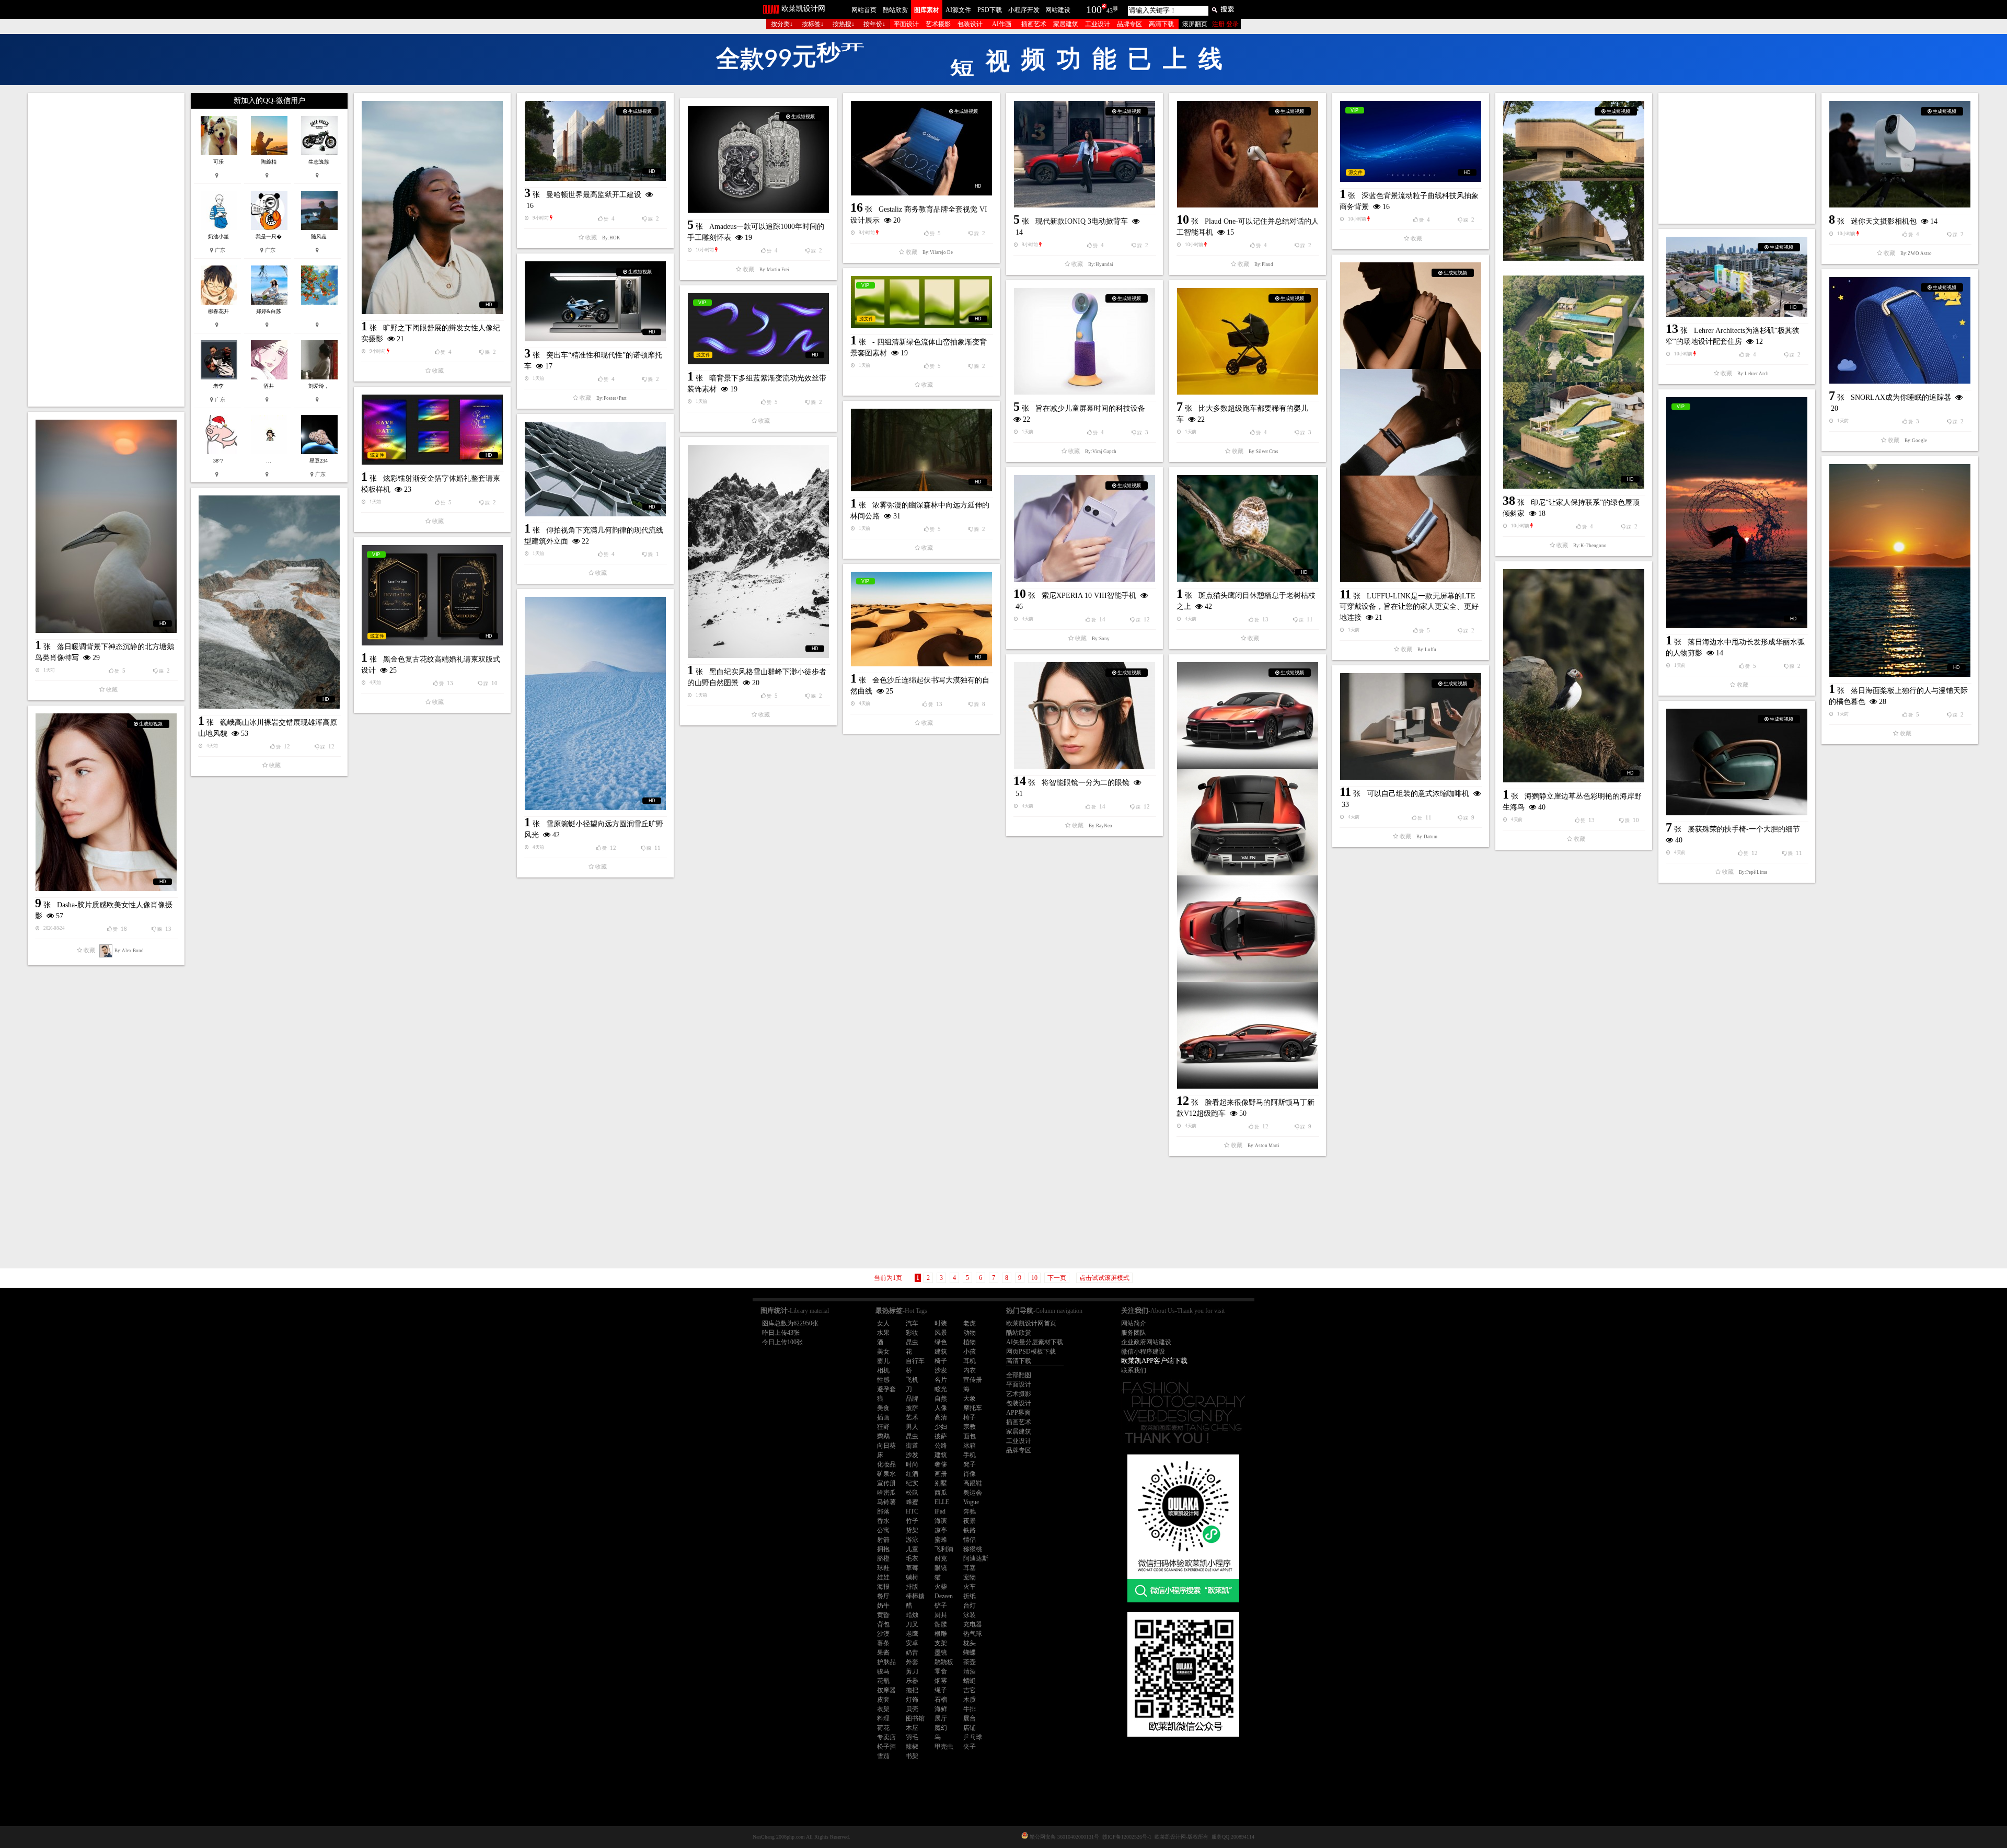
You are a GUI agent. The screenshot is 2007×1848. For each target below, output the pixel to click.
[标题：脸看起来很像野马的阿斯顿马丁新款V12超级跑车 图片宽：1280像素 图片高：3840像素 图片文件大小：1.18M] (1248, 875)
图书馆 (915, 1718)
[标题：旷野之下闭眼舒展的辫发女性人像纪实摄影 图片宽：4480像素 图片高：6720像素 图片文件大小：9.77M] (432, 207)
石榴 (941, 1700)
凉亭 (941, 1530)
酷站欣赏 (895, 10)
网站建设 (1058, 10)
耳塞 (970, 1568)
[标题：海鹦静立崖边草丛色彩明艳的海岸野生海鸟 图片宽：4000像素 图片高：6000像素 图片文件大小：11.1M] (1574, 676)
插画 (883, 1417)
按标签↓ (813, 24)
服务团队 (1134, 1333)
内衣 (970, 1370)
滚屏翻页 (1195, 24)
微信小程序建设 (1143, 1352)
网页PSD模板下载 (1031, 1352)
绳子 (941, 1690)
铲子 (941, 1606)
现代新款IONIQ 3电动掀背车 (1082, 221)
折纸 (970, 1596)
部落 (883, 1511)
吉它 (970, 1690)
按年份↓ (874, 24)
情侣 (970, 1540)
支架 (941, 1643)
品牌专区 (1129, 24)
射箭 (883, 1540)
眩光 (941, 1389)
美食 (883, 1408)
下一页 (1057, 1278)
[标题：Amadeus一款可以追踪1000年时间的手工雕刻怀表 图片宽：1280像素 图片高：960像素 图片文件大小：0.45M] (758, 159)
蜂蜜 (912, 1502)
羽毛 (912, 1737)
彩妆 (912, 1333)
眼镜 (941, 1568)
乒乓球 (973, 1737)
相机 (883, 1370)
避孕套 (886, 1389)
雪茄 (883, 1756)
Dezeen (944, 1596)
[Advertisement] (106, 250)
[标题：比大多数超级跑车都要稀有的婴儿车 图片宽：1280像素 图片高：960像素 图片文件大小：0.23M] (1248, 341)
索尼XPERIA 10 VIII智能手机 (1089, 596)
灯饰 (912, 1700)
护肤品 (886, 1662)
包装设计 (970, 24)
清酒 (970, 1671)
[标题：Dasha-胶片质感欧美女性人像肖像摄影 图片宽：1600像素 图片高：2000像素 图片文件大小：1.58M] (106, 802)
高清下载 (1161, 24)
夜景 (970, 1521)
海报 (883, 1587)
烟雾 (941, 1681)
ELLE (942, 1502)
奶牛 (883, 1606)
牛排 (970, 1709)
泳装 (970, 1615)
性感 (883, 1380)
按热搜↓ (844, 24)
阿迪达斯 (976, 1558)
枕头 (970, 1643)
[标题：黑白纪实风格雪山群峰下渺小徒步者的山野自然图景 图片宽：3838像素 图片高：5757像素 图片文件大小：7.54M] (758, 551)
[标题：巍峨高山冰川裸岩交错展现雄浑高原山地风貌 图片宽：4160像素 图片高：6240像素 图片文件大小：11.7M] (269, 602)
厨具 (941, 1615)
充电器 (973, 1624)
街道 (912, 1446)
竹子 (912, 1521)
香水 (883, 1521)
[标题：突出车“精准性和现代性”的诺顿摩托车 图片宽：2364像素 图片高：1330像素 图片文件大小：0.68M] (595, 301)
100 (1094, 9)
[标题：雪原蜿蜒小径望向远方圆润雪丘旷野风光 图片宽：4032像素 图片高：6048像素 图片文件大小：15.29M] (595, 703)
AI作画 (1002, 24)
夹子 (970, 1747)
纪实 (912, 1483)
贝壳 (912, 1709)
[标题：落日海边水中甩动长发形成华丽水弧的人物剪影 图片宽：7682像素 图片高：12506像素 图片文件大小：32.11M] (1737, 513)
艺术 (912, 1417)
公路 (941, 1446)
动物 (970, 1333)
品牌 (912, 1399)
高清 (941, 1417)
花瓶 (883, 1681)
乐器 (912, 1681)
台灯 (970, 1606)
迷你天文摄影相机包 (1884, 221)
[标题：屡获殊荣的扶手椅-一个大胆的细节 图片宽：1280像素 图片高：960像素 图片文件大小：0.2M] (1737, 762)
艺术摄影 (938, 24)
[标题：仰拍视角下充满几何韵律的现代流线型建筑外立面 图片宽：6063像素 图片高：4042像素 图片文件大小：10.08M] (595, 469)
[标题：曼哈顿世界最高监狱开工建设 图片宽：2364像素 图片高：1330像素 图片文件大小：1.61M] (595, 141)
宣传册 (973, 1380)
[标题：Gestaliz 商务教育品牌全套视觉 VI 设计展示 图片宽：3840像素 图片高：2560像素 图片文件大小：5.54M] (921, 148)
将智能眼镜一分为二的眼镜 (1086, 783)
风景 (941, 1333)
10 (1034, 1278)
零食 (941, 1671)
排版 (912, 1587)
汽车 (912, 1323)
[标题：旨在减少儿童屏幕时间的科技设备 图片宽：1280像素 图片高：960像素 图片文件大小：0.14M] (1085, 341)
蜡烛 (912, 1615)
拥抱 (883, 1549)
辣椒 (912, 1747)
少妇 (941, 1427)
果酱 (883, 1653)
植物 (970, 1342)
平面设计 (906, 24)
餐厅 (883, 1596)
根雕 (941, 1634)
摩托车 (973, 1408)
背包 (883, 1624)
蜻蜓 (970, 1681)
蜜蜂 (941, 1540)
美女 (883, 1352)
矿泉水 (886, 1474)
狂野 (883, 1427)
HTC (912, 1511)
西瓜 (941, 1493)
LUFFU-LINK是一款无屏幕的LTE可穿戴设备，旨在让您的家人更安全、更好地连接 (1409, 607)
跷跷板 (944, 1662)
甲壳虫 (944, 1747)
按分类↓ (782, 24)
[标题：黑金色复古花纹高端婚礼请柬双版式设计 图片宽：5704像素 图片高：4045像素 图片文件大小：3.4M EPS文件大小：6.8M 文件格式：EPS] (432, 595)
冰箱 (970, 1446)
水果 (883, 1333)
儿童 (912, 1549)
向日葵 (886, 1446)
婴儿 (883, 1361)
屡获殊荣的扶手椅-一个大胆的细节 (1744, 829)
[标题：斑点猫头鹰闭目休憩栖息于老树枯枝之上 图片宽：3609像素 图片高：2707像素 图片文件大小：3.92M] (1248, 528)
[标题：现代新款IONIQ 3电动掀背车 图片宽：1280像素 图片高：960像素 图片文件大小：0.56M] (1085, 154)
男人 (912, 1427)
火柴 (941, 1587)
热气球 (973, 1634)
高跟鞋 (973, 1483)
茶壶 (970, 1662)
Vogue (971, 1502)
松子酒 (886, 1747)
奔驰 (970, 1511)
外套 (912, 1662)
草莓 (912, 1568)
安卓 (912, 1643)
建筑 (941, 1352)
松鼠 (912, 1493)
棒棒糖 (915, 1596)
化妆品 (886, 1464)
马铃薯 (886, 1502)
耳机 (970, 1361)
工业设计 (1098, 24)
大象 (970, 1399)
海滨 (941, 1521)
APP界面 (1018, 1413)
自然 (941, 1399)
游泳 (912, 1540)
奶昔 (912, 1653)
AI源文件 (958, 10)
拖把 (912, 1690)
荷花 (883, 1728)
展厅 (941, 1718)
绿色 (941, 1342)
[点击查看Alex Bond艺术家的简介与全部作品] (106, 951)
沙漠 (883, 1634)
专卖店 (886, 1737)
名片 (941, 1380)
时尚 (912, 1464)
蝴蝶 (970, 1653)
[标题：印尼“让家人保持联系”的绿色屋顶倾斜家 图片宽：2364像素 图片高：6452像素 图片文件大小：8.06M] (1574, 295)
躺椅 (912, 1577)
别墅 (941, 1483)
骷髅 (941, 1624)
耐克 (941, 1558)
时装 (941, 1323)
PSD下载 (990, 10)
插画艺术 (1034, 24)
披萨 (912, 1408)
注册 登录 (1225, 24)
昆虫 (912, 1342)
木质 (970, 1700)
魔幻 (941, 1728)
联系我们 (1134, 1370)
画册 (941, 1474)
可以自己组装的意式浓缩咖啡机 (1418, 794)
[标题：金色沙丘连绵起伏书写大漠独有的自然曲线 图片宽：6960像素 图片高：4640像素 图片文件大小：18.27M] (921, 619)
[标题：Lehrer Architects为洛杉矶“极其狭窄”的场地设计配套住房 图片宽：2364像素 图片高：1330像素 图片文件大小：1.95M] (1737, 277)
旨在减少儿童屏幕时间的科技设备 (1090, 408)
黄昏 (883, 1615)
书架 (912, 1756)
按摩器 (886, 1690)
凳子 (970, 1464)
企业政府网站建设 (1146, 1342)
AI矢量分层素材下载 (1035, 1342)
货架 (912, 1530)
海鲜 (941, 1709)
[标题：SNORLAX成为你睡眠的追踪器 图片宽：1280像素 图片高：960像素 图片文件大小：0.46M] (1900, 330)
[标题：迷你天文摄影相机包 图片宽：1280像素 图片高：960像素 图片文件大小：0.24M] (1900, 154)
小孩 (970, 1352)
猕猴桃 (973, 1549)
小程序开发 (1024, 10)
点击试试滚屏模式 (1104, 1278)
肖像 (970, 1474)
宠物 (970, 1577)
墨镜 (941, 1653)
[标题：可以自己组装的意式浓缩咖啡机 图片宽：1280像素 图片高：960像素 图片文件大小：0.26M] (1411, 726)
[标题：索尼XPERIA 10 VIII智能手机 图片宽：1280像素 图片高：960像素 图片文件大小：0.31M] (1085, 528)
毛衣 (912, 1558)
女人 (883, 1323)
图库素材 (927, 10)
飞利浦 (944, 1549)
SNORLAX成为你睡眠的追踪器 (1901, 397)
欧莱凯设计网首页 (1031, 1323)
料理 (883, 1718)
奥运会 (973, 1493)
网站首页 (864, 10)
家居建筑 (1066, 24)
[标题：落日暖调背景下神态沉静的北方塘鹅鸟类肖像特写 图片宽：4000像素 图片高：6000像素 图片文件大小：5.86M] (106, 526)
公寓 (883, 1530)
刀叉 (912, 1624)
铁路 (970, 1530)
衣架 (883, 1709)
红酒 (912, 1474)
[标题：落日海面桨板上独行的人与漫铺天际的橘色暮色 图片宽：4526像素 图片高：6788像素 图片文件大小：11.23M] (1900, 570)
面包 (970, 1436)
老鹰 (912, 1634)
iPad (940, 1511)
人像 (941, 1408)
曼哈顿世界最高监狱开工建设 (594, 195)
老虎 (970, 1323)
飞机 (912, 1380)
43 (1110, 11)
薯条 (883, 1643)
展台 (970, 1718)
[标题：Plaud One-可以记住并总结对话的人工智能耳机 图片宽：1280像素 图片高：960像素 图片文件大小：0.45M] (1248, 154)
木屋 (912, 1728)
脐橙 (883, 1558)
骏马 (883, 1671)
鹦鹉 (883, 1436)
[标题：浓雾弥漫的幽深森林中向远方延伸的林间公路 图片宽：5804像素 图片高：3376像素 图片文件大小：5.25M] (921, 450)
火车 (970, 1587)
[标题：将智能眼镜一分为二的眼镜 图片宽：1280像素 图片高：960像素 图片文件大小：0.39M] (1085, 715)
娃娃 (883, 1577)
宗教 (970, 1427)
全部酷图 (1019, 1375)
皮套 (883, 1700)
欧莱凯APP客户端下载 (1154, 1361)
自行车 (915, 1361)
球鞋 (883, 1568)
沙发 (941, 1370)
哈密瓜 (886, 1493)
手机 (970, 1455)
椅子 (941, 1361)
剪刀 (912, 1671)
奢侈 (941, 1464)
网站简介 (1134, 1323)
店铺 (970, 1728)
